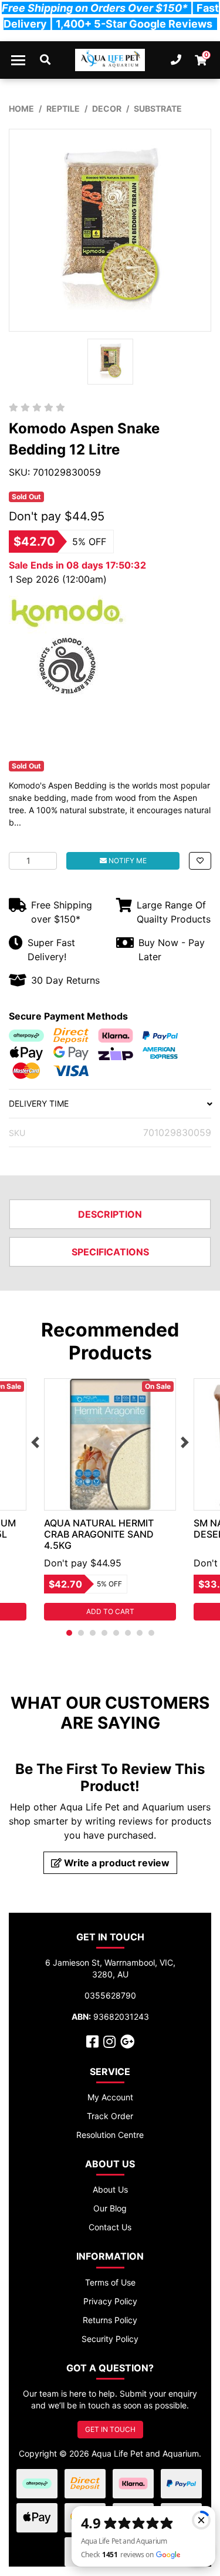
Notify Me (127, 861)
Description (110, 1214)
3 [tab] (93, 1633)
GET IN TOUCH (110, 2429)
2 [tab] (81, 1633)
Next (185, 1442)
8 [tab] (151, 1633)
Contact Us (110, 2227)
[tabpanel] (110, 1499)
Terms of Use (110, 2282)
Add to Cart (110, 1611)
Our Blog (110, 2208)
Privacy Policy (110, 2301)
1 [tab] (69, 1633)
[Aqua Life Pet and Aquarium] (110, 60)
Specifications (110, 1252)
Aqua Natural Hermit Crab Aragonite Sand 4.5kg (99, 1534)
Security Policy (110, 2339)
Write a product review (116, 1863)
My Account (110, 2097)
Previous (35, 1442)
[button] (200, 861)
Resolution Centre (110, 2135)
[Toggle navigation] (18, 60)
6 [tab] (128, 1633)
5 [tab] (116, 1633)
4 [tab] (104, 1633)
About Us (110, 2189)
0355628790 (110, 1995)
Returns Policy (110, 2320)
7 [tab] (140, 1633)
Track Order (110, 2116)
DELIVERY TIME (39, 1103)
